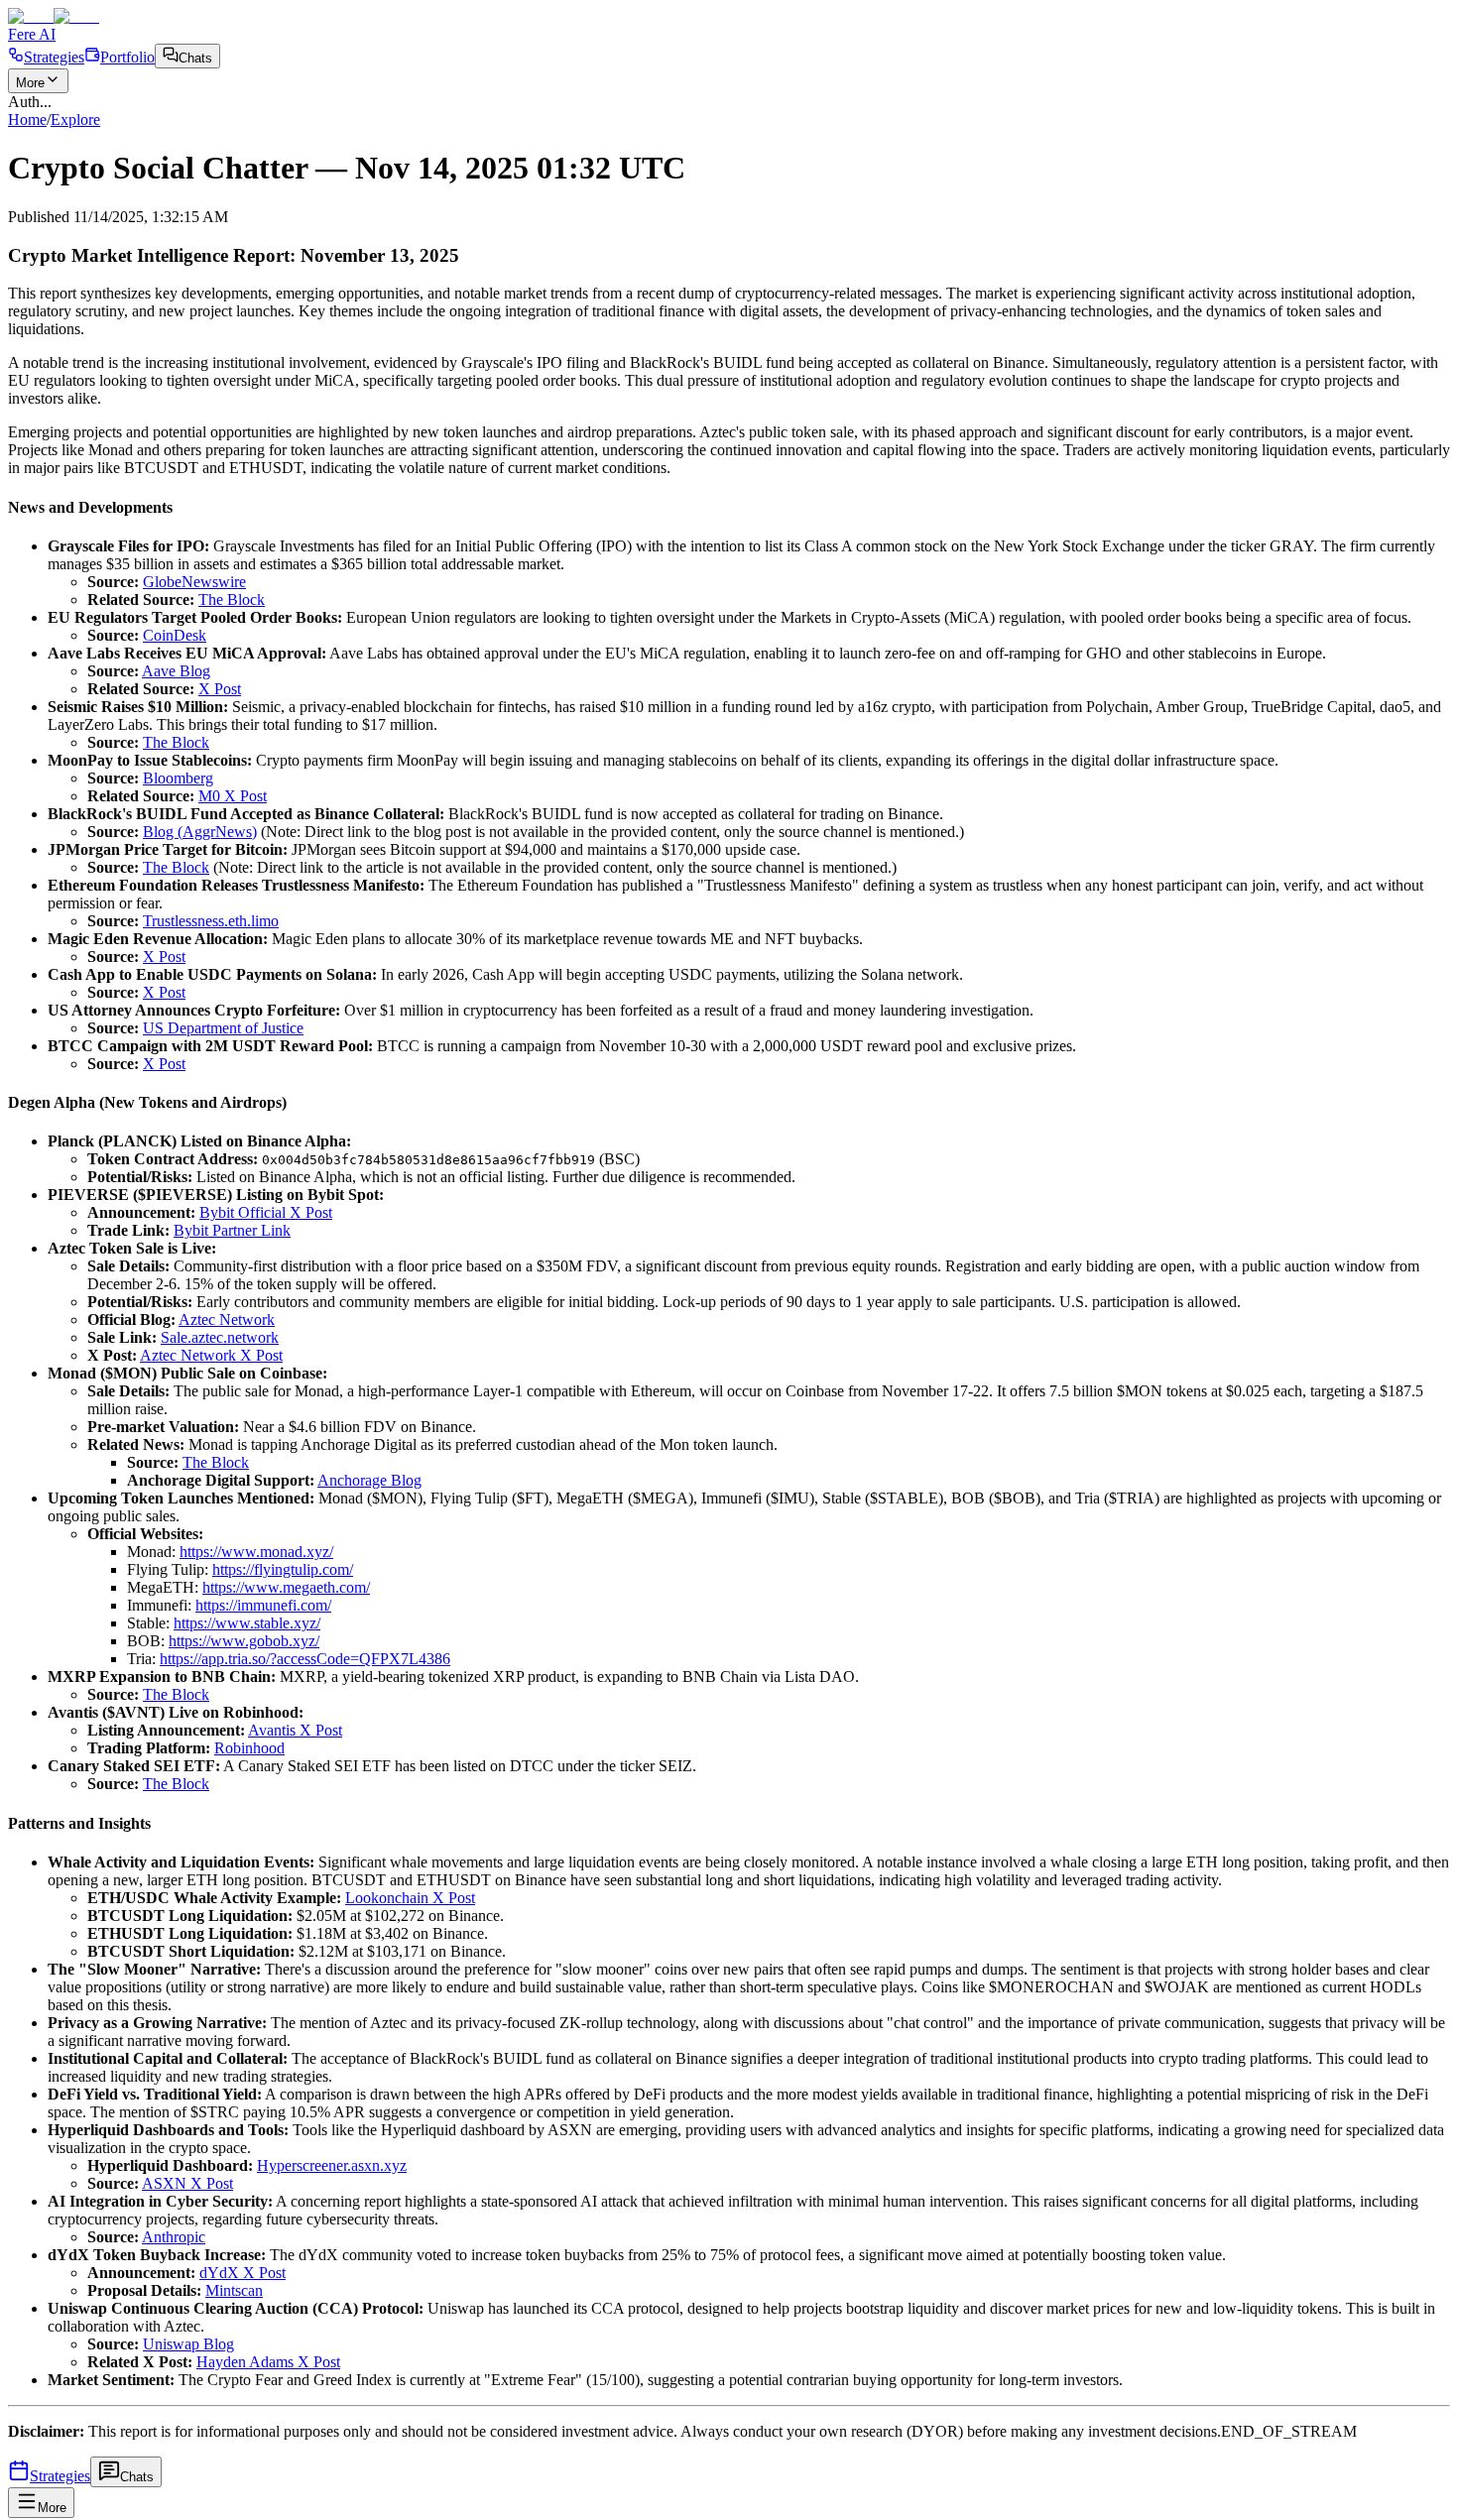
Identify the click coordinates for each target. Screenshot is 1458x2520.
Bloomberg (178, 778)
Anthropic (174, 2237)
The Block (232, 600)
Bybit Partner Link (232, 1230)
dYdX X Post (243, 2273)
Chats (195, 58)
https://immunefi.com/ (263, 1605)
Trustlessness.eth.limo (211, 921)
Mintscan (234, 2290)
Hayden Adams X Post (268, 2362)
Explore (75, 120)
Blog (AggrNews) (200, 832)
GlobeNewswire (194, 582)
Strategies (54, 57)
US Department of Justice (223, 1028)
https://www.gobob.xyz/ (244, 1641)
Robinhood (249, 1748)
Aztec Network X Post (211, 1355)
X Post (220, 689)
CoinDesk (175, 635)
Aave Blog (176, 671)
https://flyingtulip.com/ (283, 1569)
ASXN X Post (187, 2183)
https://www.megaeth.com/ (286, 1587)
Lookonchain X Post (410, 1898)
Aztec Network (227, 1320)
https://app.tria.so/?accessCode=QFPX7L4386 (305, 1659)
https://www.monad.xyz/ (256, 1552)
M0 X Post (233, 796)
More (30, 83)
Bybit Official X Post (266, 1212)
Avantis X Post (295, 1730)
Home (27, 120)
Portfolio (127, 57)
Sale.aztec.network (220, 1337)
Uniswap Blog (188, 2344)
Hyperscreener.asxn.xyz (332, 2165)
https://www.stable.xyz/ (247, 1623)
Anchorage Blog (369, 1480)
